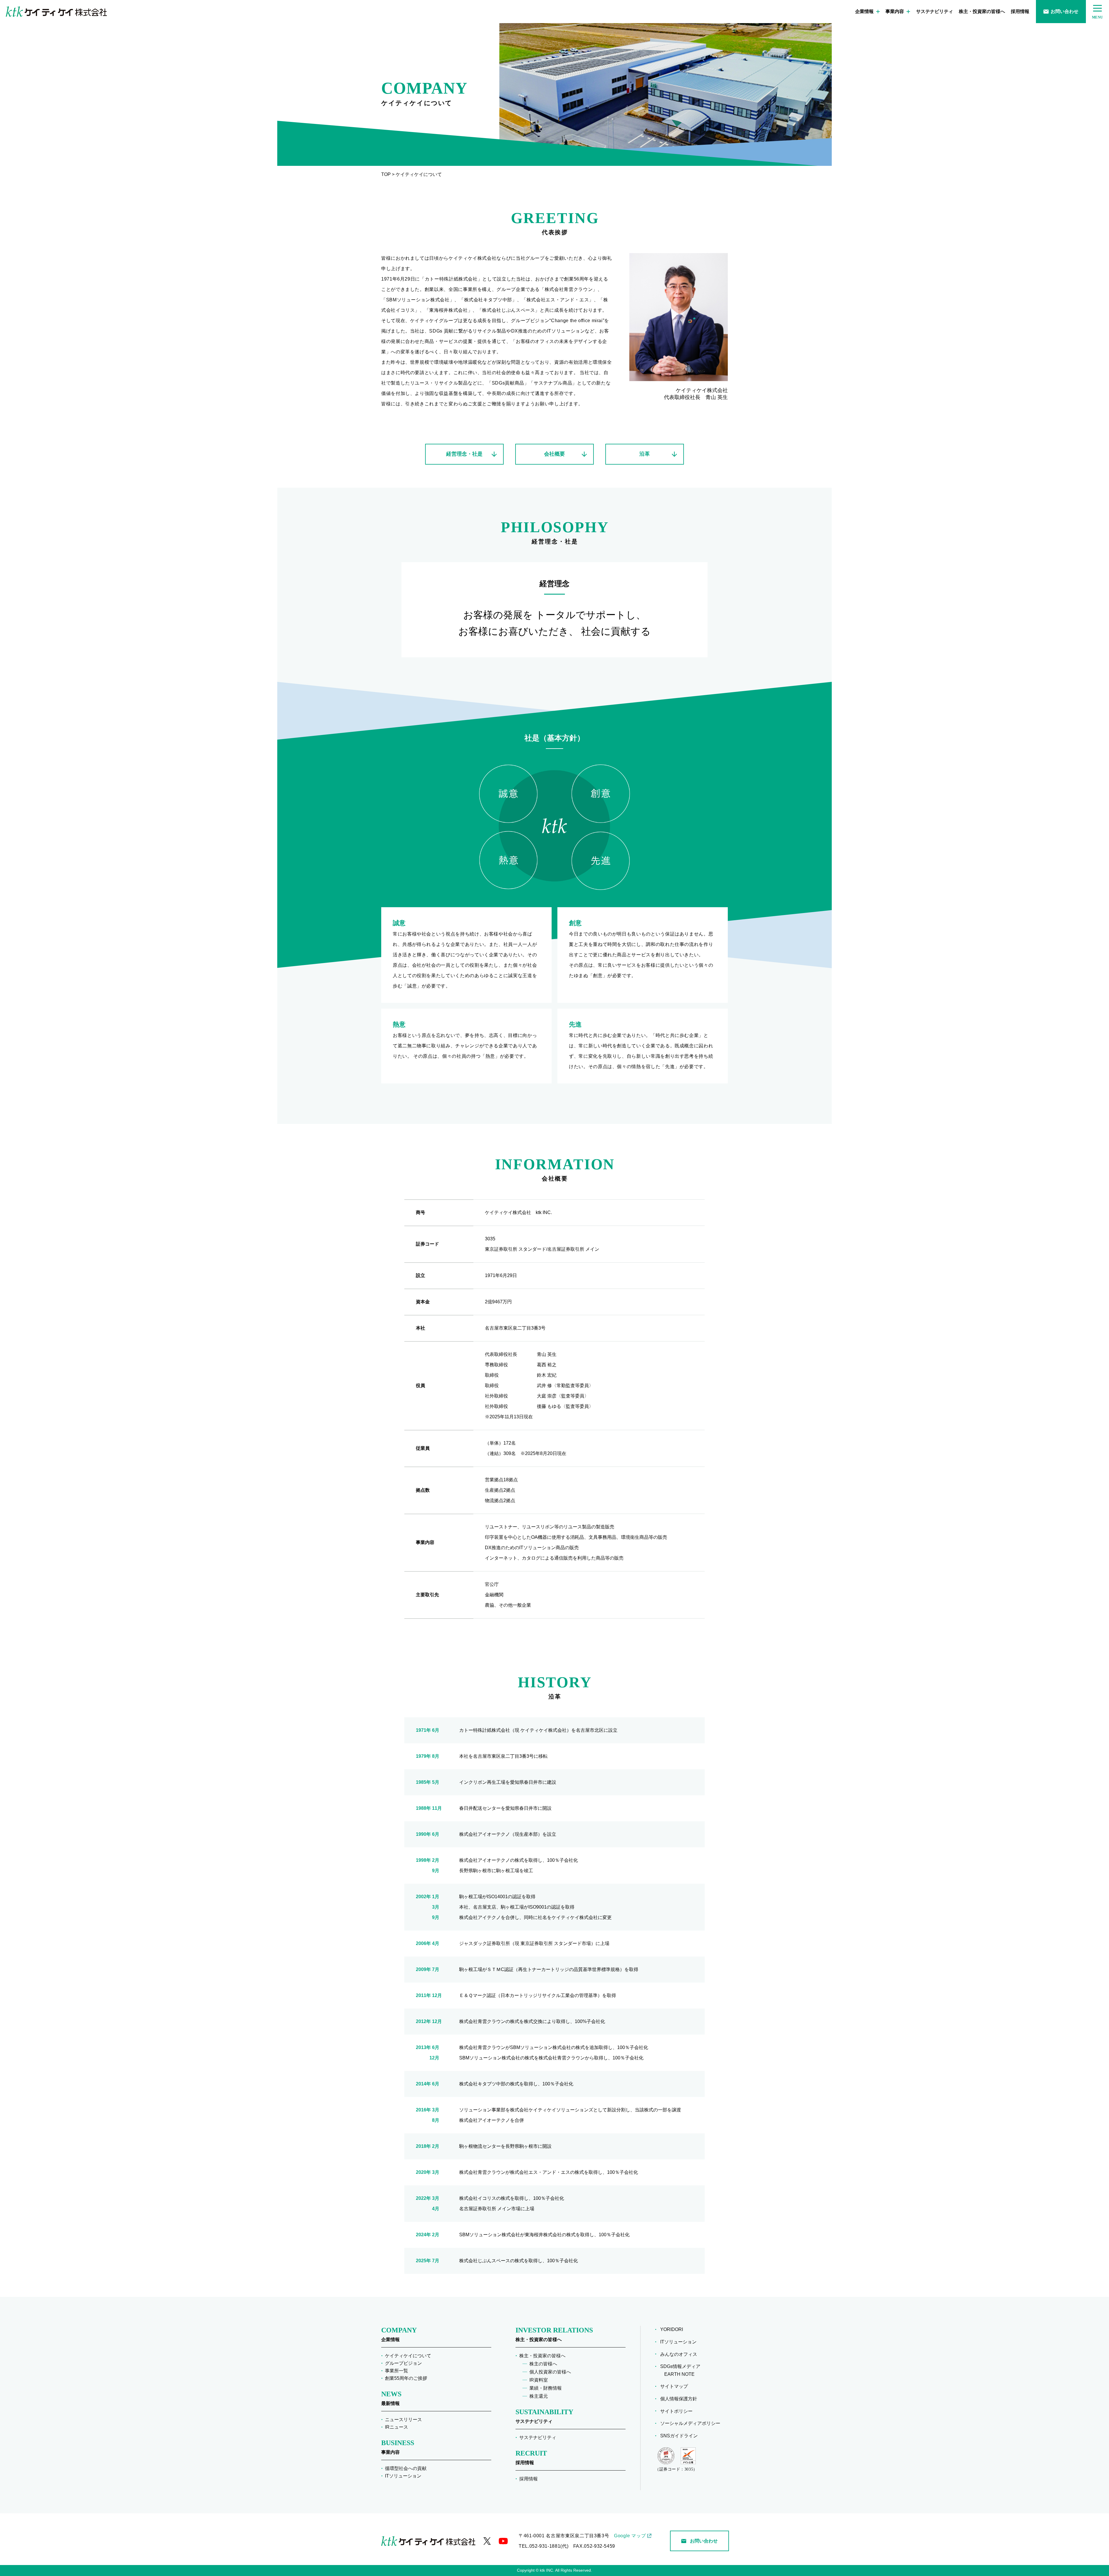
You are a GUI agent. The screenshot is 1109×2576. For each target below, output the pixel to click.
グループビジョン (403, 2363)
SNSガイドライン (681, 2436)
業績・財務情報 (546, 2388)
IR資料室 (539, 2380)
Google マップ (630, 2536)
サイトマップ (676, 2386)
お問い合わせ (1065, 11)
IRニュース (397, 2427)
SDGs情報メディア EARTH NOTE (682, 2370)
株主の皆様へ (543, 2364)
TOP (387, 174)
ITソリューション (403, 2476)
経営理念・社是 (464, 454)
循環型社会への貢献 (406, 2468)
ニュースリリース (403, 2420)
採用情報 (1020, 11)
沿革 (645, 454)
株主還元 (539, 2396)
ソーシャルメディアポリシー (692, 2423)
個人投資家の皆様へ (550, 2372)
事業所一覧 (397, 2371)
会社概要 (554, 454)
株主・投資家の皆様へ (982, 11)
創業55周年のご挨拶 (406, 2378)
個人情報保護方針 (681, 2399)
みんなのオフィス (681, 2354)
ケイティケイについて (408, 2356)
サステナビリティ (935, 11)
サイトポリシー (678, 2411)
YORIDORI (674, 2329)
